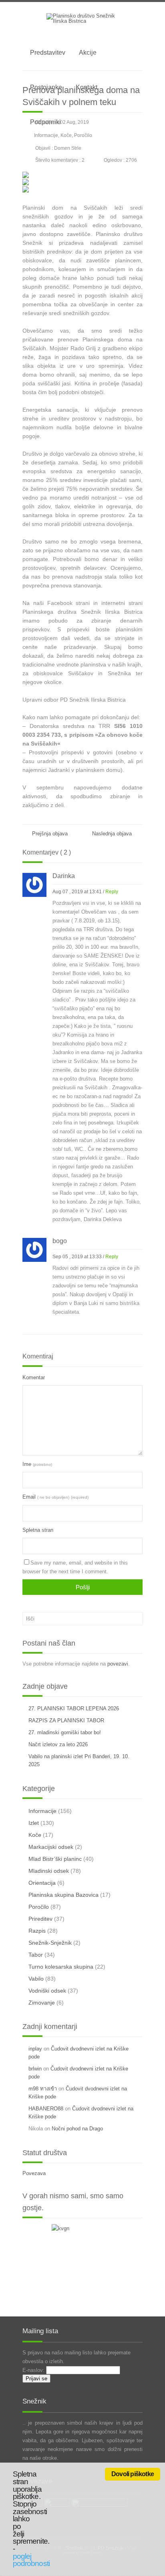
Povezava (34, 2173)
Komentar (34, 1377)
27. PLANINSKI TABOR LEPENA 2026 (74, 1708)
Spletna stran (38, 1530)
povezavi (118, 1664)
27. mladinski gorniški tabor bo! (65, 1732)
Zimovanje (42, 2003)
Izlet (34, 1823)
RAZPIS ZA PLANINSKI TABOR (66, 1720)
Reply (112, 892)
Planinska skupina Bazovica (63, 1895)
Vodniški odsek (47, 1991)
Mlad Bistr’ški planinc (55, 1859)
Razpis (37, 1931)
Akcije (88, 53)
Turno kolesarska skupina (61, 1967)
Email (55, 1497)
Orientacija (42, 1883)
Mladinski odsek (49, 1871)
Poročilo (83, 135)
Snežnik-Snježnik (50, 1943)
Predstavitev (48, 53)
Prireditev (40, 1919)
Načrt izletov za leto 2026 (58, 1744)
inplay (35, 2049)
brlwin (35, 2069)
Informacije (46, 135)
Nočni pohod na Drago (77, 2129)
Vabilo (36, 1979)
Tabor (36, 1955)
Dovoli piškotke (133, 2474)
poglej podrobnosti (31, 2560)
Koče (66, 135)
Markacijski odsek (51, 1847)
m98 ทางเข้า (43, 2089)
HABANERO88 (46, 2109)
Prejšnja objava (49, 834)
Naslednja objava (114, 834)
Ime (37, 1464)
